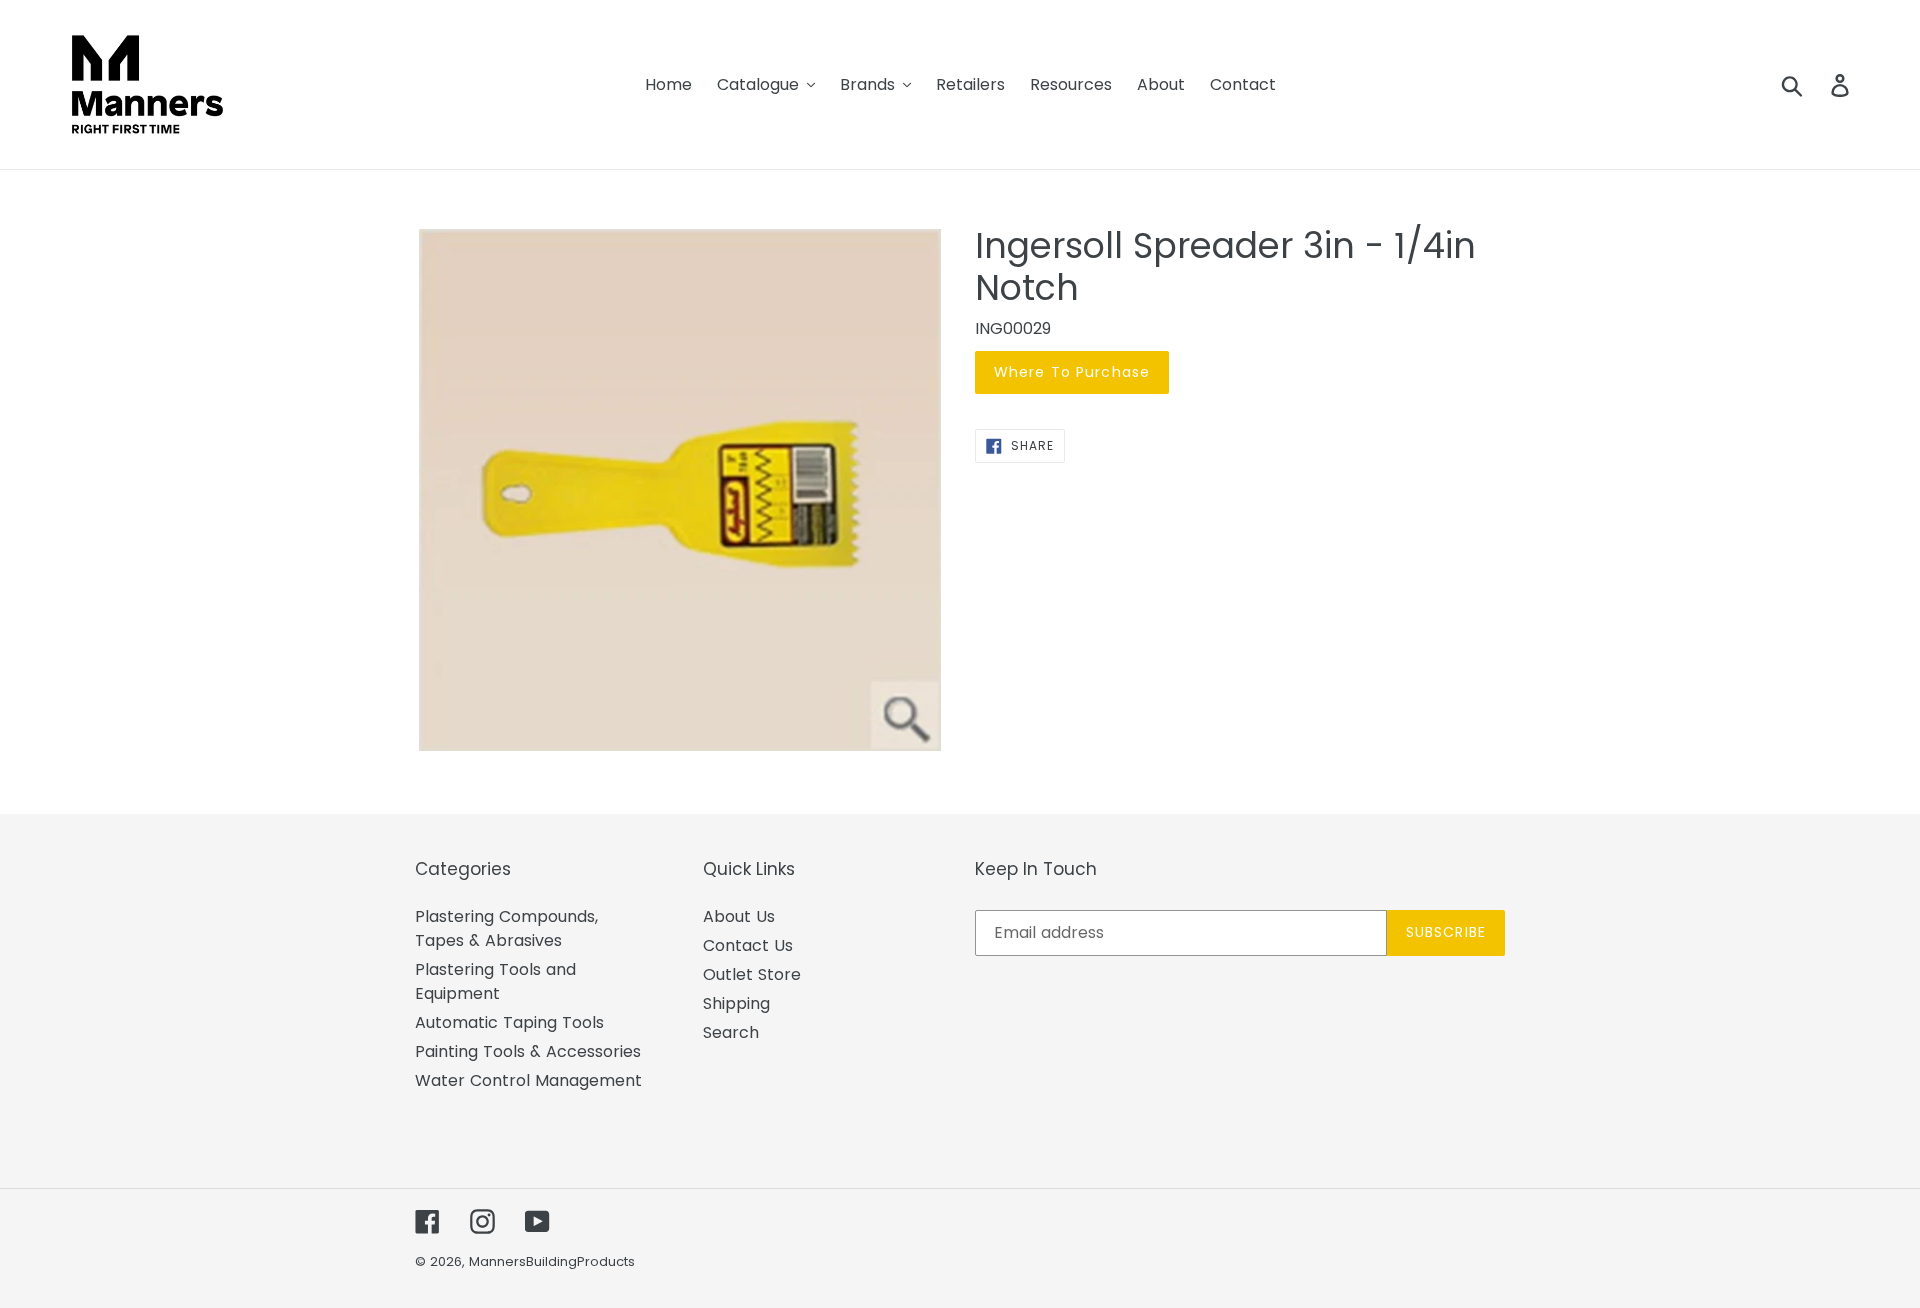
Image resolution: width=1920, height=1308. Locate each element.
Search (731, 1032)
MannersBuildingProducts (552, 1261)
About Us (739, 916)
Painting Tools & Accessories (528, 1051)
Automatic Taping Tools (509, 1022)
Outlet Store (752, 974)
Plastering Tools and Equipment (495, 981)
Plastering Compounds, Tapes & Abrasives (506, 928)
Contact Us (748, 945)
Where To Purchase (1072, 372)
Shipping (736, 1003)
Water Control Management (528, 1080)
